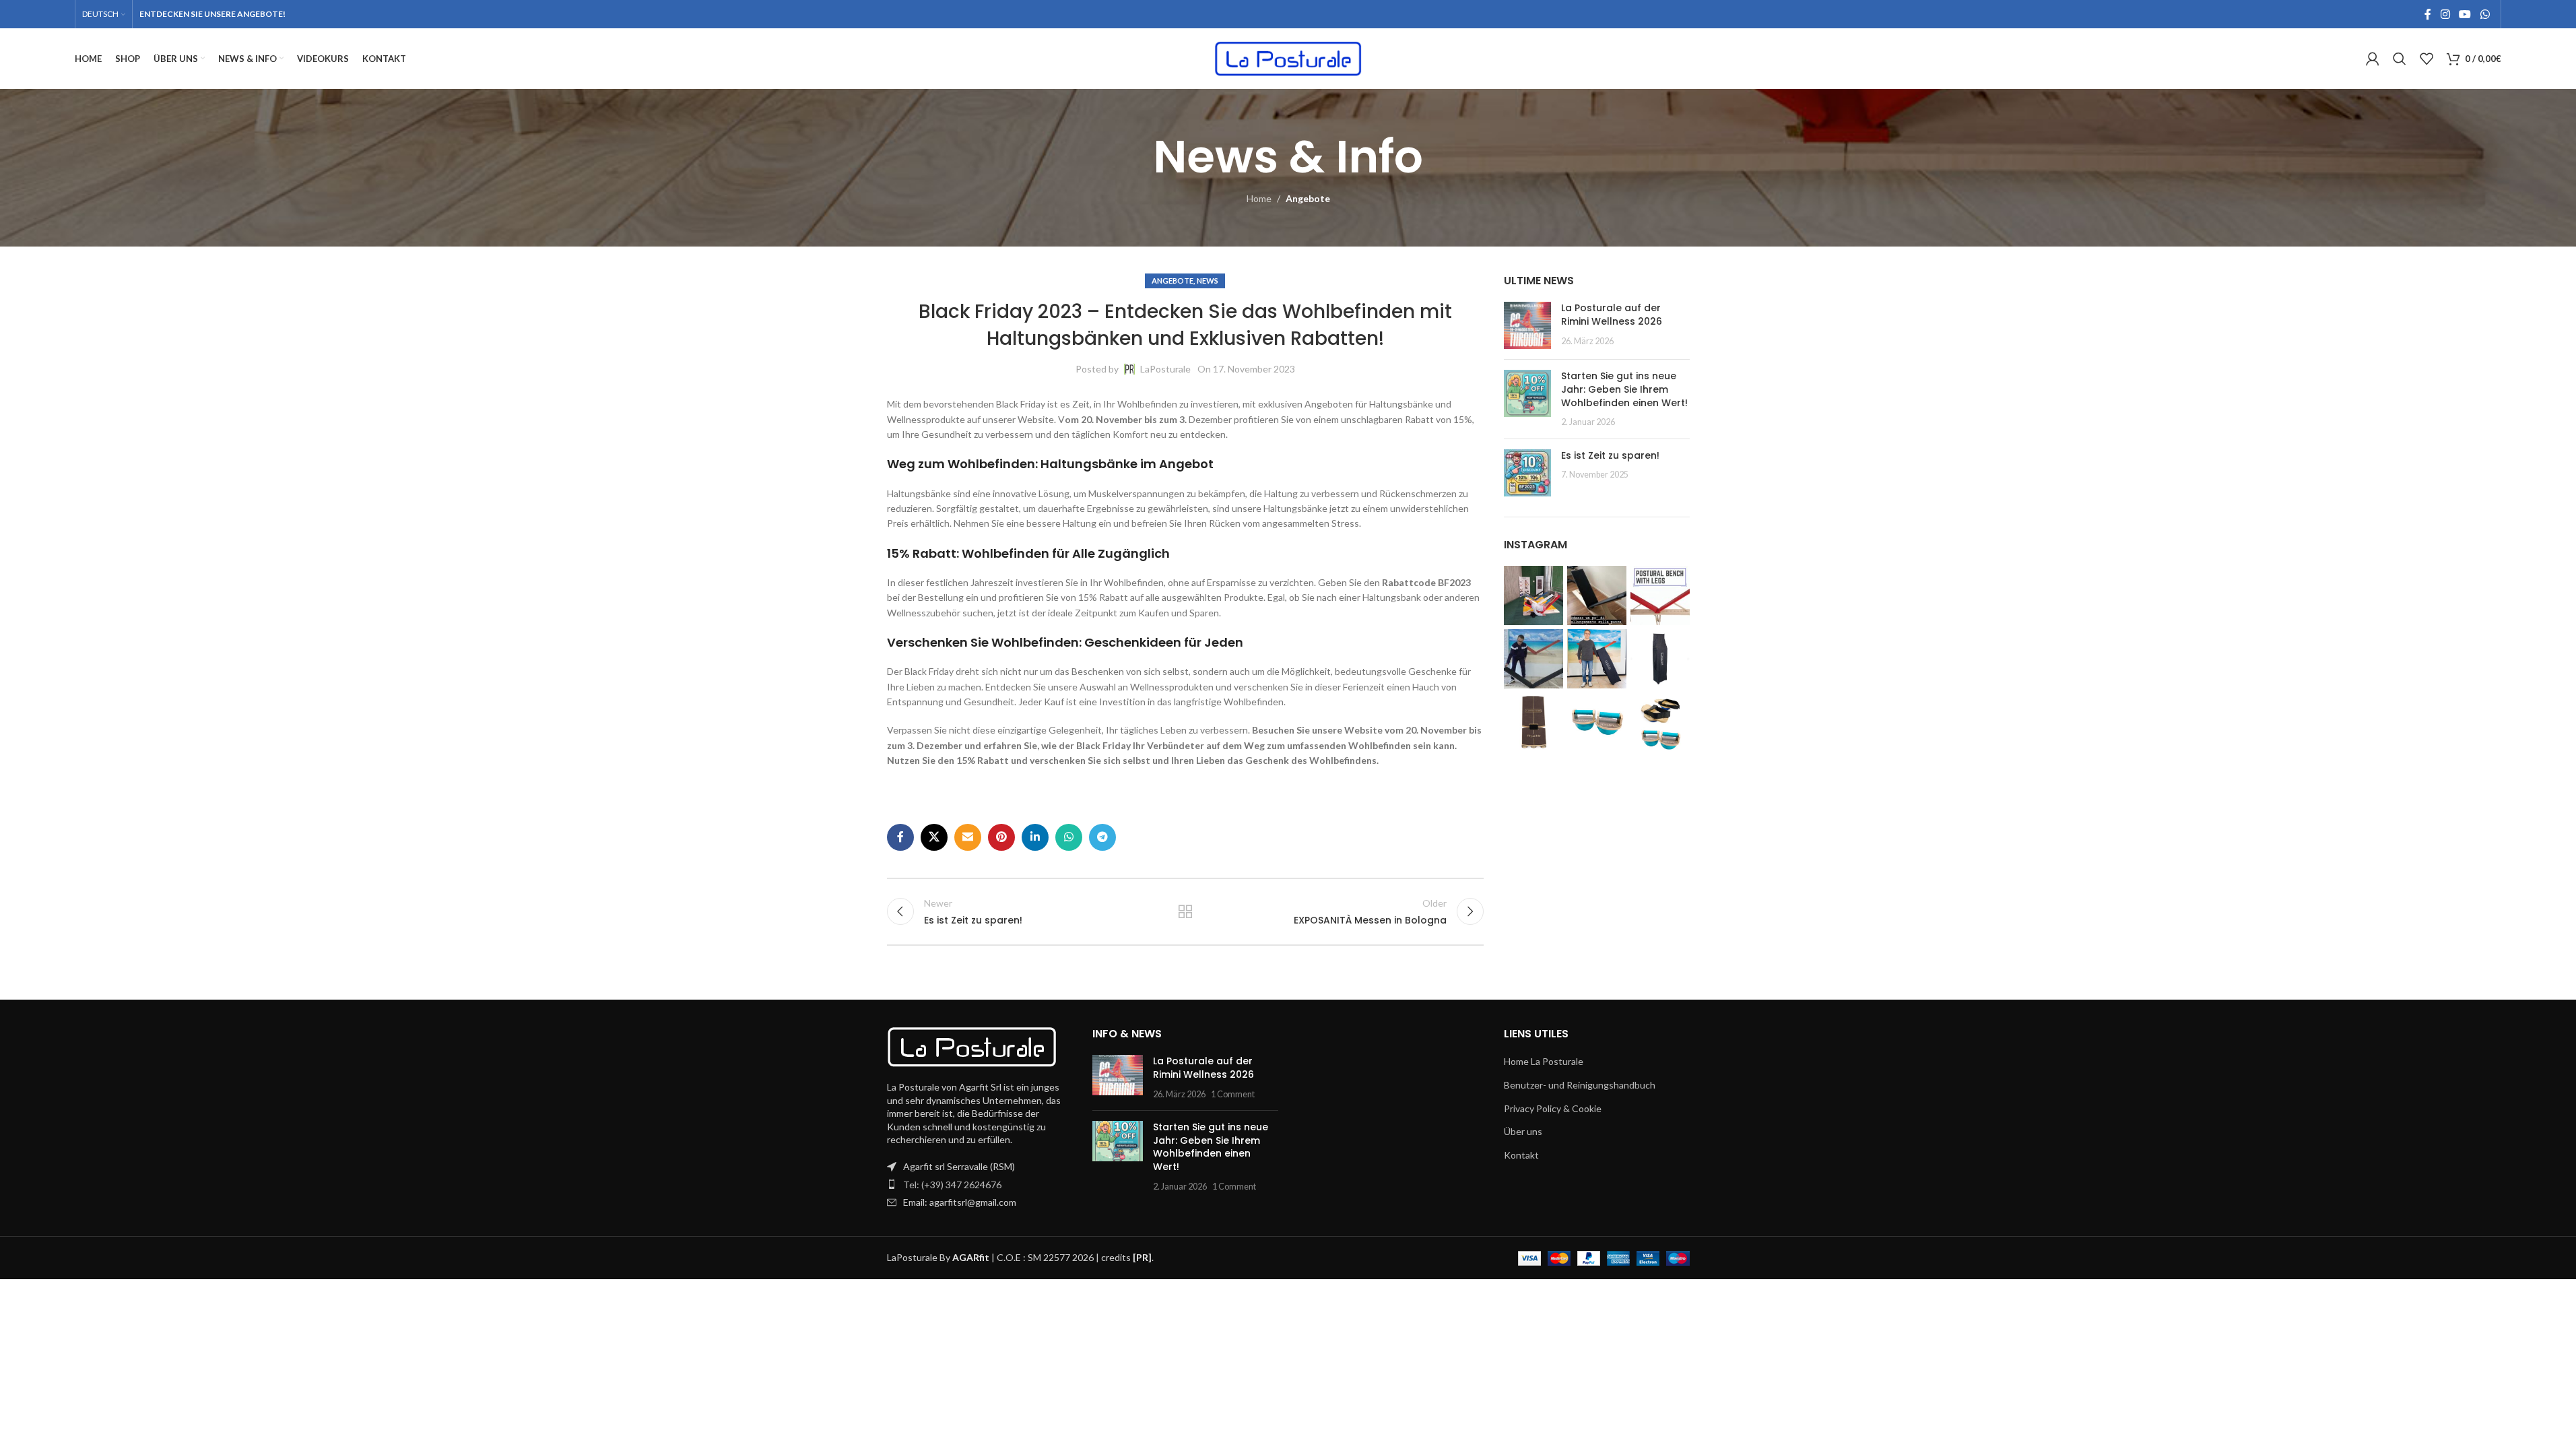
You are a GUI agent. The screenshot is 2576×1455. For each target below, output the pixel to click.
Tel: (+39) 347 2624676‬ (952, 1185)
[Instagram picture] (1533, 595)
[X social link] (934, 837)
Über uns (1523, 1131)
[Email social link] (968, 837)
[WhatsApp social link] (2485, 14)
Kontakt (1521, 1155)
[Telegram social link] (1102, 837)
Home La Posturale (1544, 1061)
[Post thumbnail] (1527, 325)
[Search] (2400, 59)
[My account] (2373, 59)
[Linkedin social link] (1035, 837)
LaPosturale (1165, 369)
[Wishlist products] (2426, 59)
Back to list (1185, 911)
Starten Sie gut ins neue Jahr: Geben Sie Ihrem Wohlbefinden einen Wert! (1624, 389)
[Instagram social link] (2445, 14)
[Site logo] (1288, 58)
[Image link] (972, 1045)
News (1208, 281)
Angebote (1308, 198)
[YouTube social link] (2465, 14)
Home (1259, 198)
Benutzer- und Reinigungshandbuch (1580, 1085)
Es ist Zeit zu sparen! (1610, 455)
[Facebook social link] (2428, 14)
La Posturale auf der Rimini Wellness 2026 (1612, 315)
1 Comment (1233, 1094)
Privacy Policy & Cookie (1553, 1108)
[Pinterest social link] (1001, 837)
